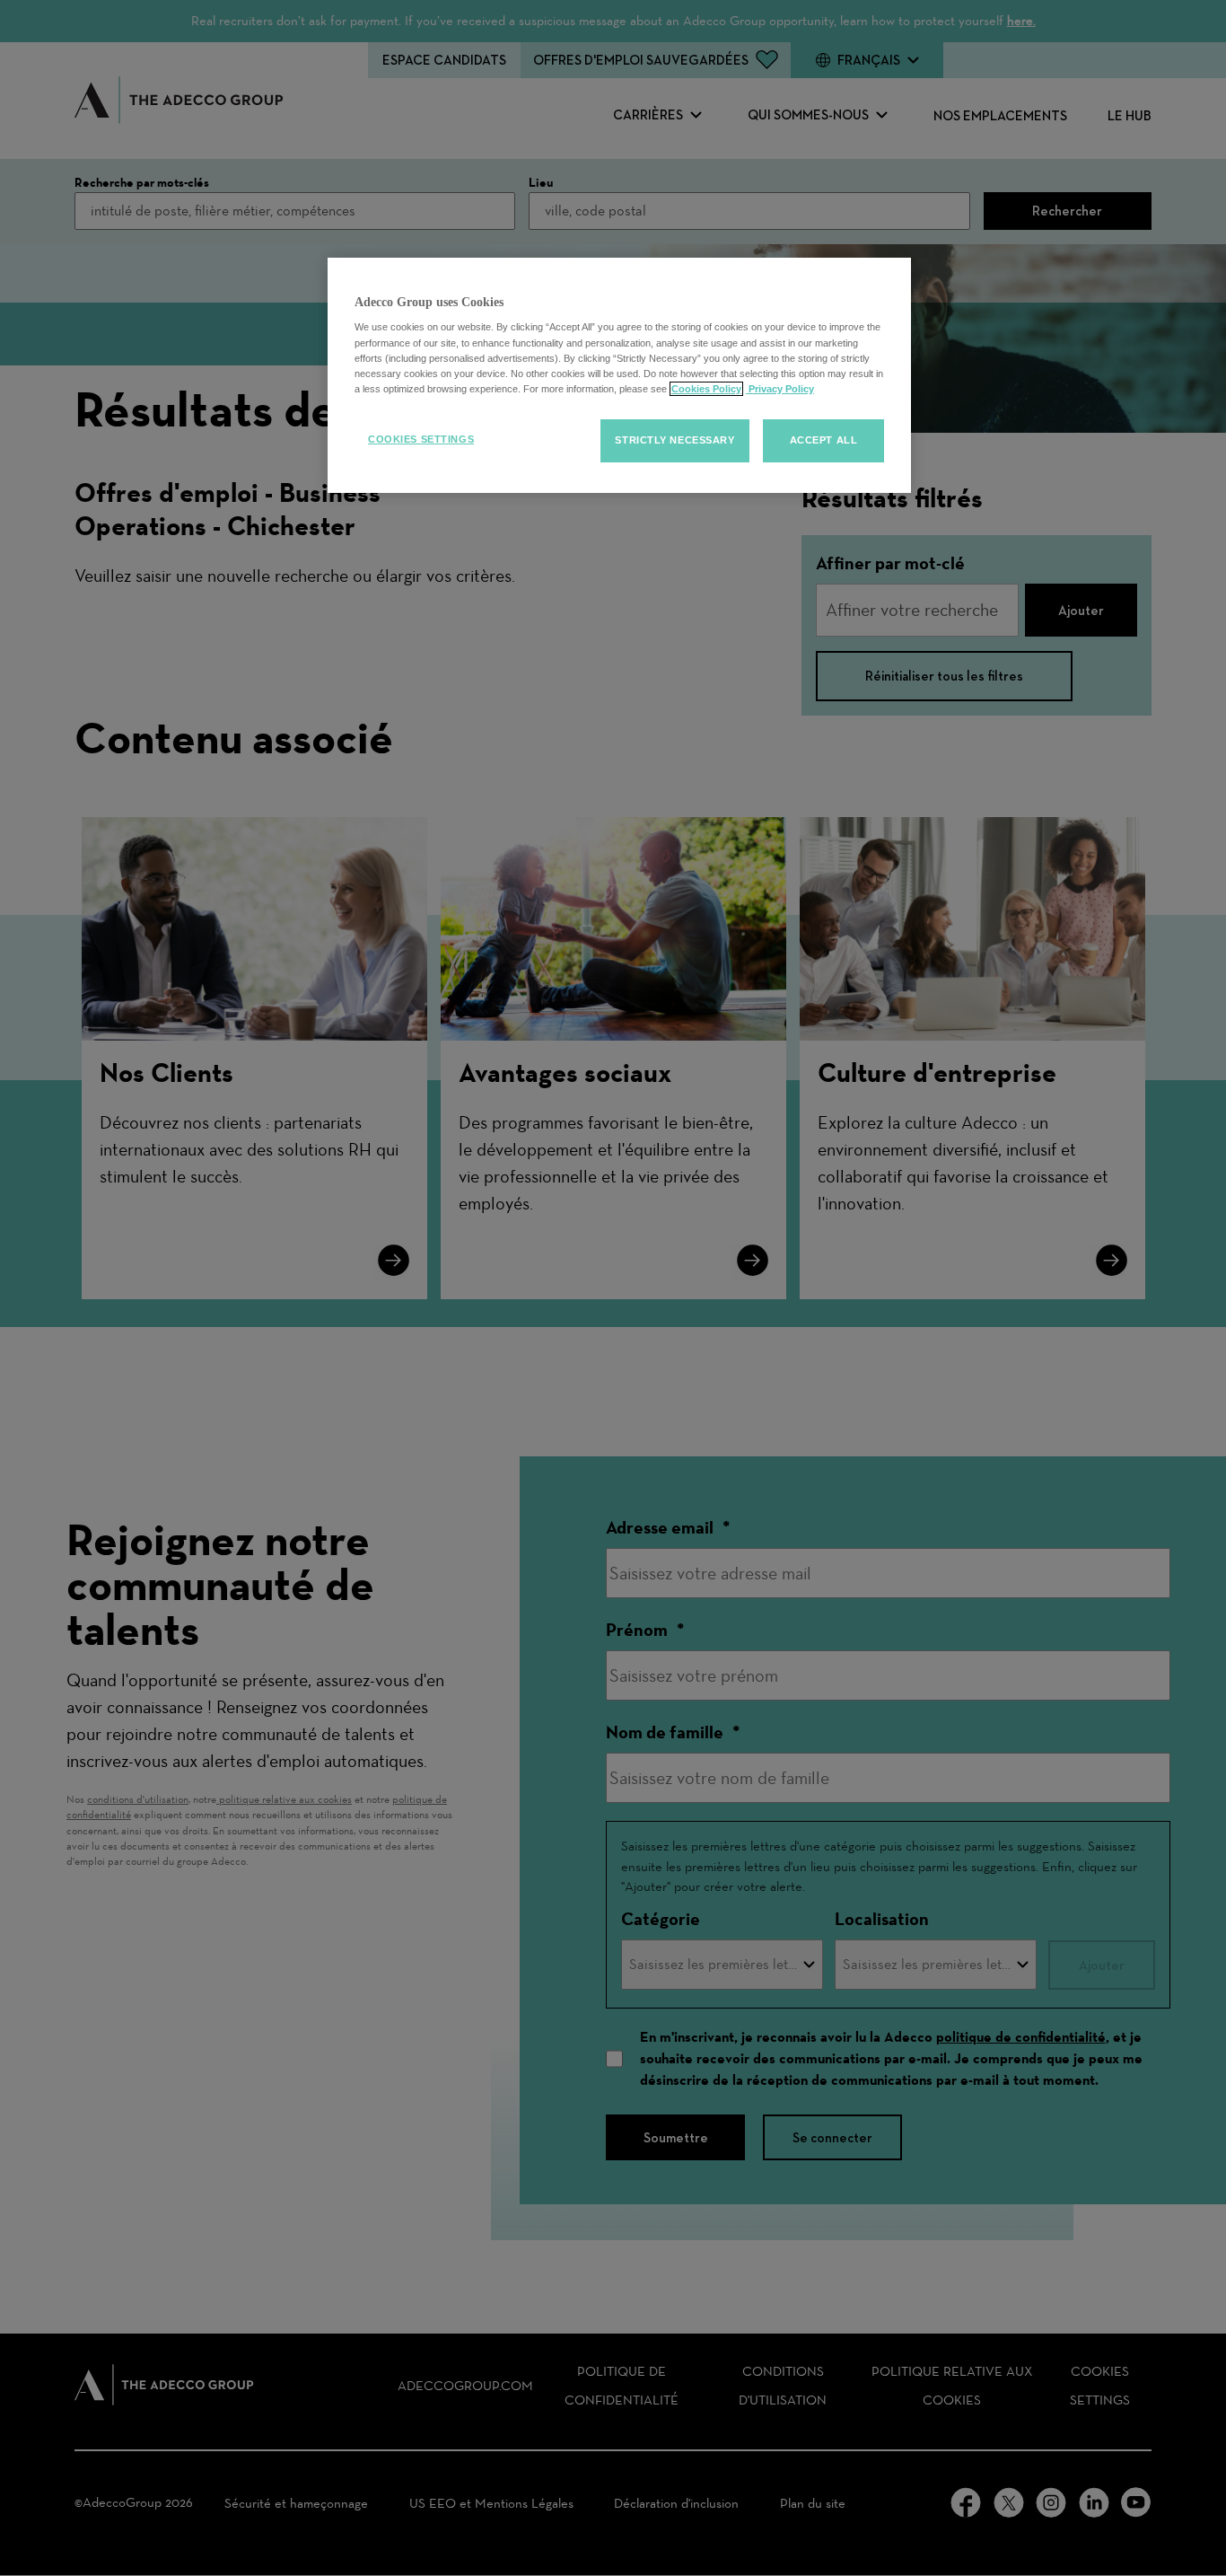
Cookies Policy (706, 389)
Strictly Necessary (674, 440)
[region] (619, 375)
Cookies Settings (421, 439)
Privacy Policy (780, 389)
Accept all (824, 440)
